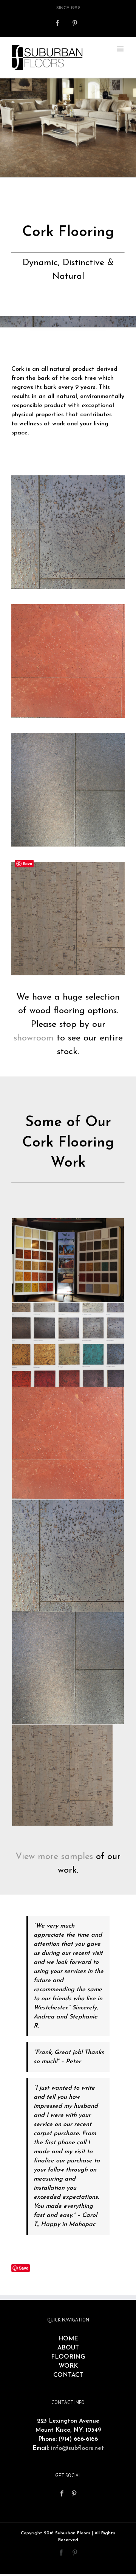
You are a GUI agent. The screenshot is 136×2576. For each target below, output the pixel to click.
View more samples (54, 1857)
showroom (34, 1038)
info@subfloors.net (77, 2448)
